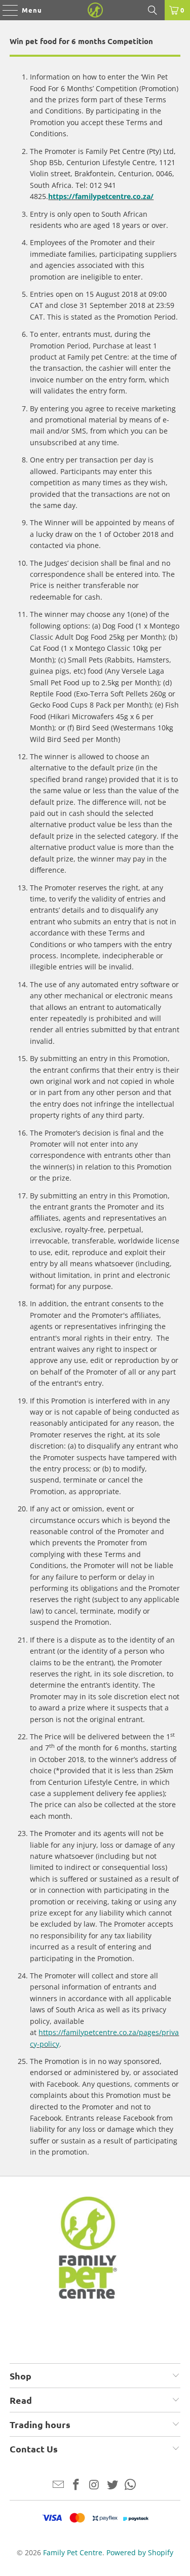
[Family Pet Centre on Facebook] (77, 2485)
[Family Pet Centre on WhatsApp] (131, 2485)
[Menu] (5, 10)
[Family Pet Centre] (95, 10)
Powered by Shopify (140, 2552)
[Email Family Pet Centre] (58, 2485)
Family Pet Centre (73, 2552)
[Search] (153, 10)
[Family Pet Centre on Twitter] (112, 2485)
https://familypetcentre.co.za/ (101, 196)
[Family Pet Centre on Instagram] (95, 2485)
